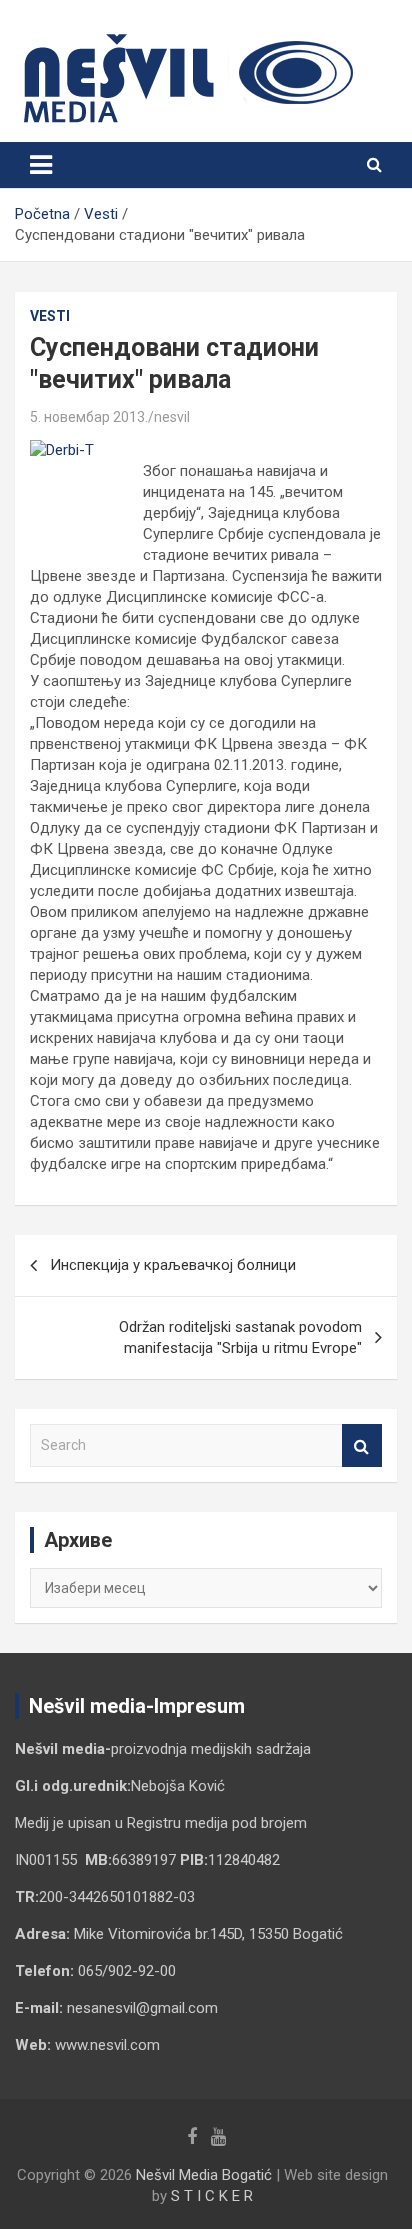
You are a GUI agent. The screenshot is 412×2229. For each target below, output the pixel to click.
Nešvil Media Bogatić (204, 2175)
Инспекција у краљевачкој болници (173, 1265)
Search (362, 1445)
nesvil (172, 417)
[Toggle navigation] (41, 165)
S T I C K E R (212, 2196)
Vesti (50, 316)
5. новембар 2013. (89, 417)
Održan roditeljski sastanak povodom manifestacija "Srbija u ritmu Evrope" (240, 1337)
